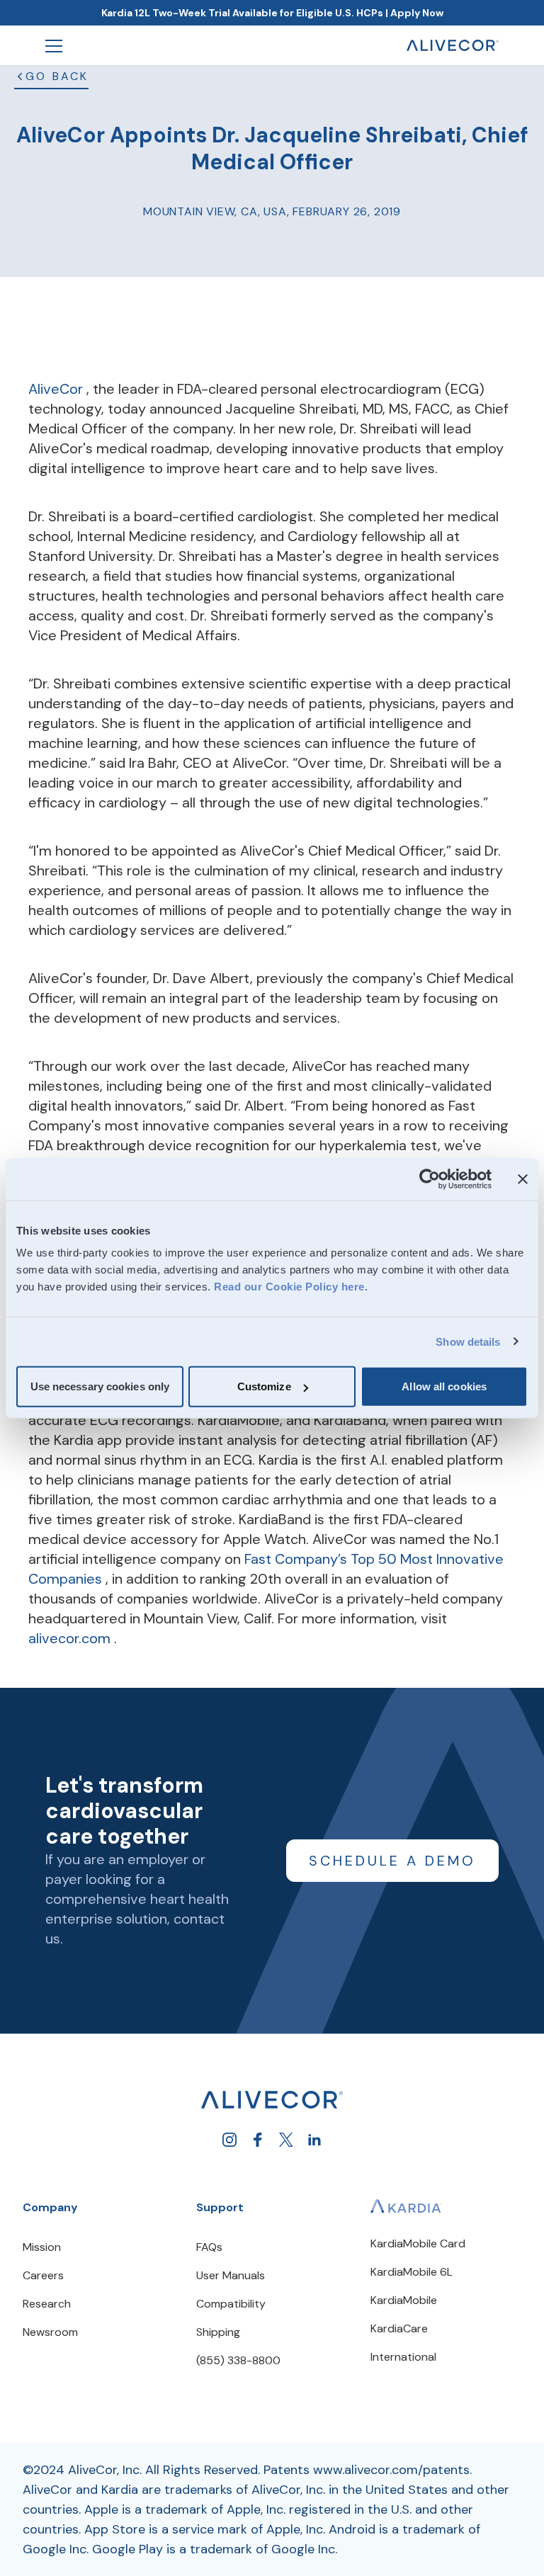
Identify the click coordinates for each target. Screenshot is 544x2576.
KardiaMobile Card (418, 2243)
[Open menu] (54, 45)
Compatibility (231, 2304)
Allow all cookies (444, 1386)
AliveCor (57, 389)
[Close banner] (523, 1179)
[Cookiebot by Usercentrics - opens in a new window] (430, 1179)
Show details (468, 1341)
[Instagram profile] (229, 2140)
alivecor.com (71, 1638)
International (403, 2357)
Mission (42, 2247)
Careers (43, 2275)
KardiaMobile (404, 2300)
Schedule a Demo (392, 1861)
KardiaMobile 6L (412, 2272)
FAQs (209, 2247)
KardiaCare (399, 2328)
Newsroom (50, 2332)
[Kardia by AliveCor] (406, 2206)
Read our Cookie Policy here (289, 1287)
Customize (264, 1386)
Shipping (218, 2332)
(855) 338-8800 (238, 2360)
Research (47, 2304)
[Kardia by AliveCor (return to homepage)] (272, 2100)
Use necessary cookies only (100, 1386)
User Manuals (231, 2275)
